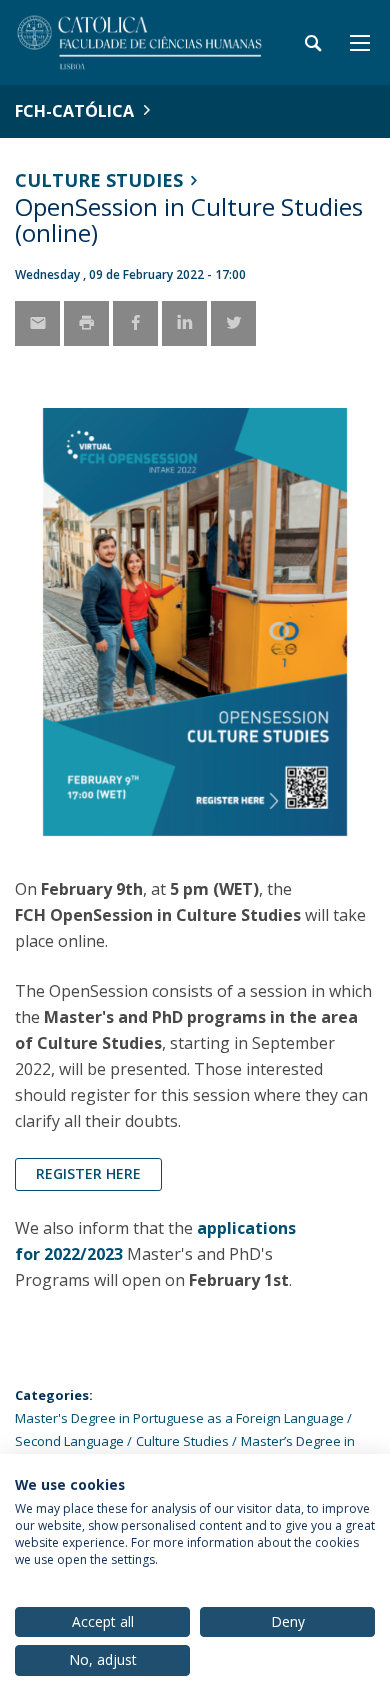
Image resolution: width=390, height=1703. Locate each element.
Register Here (88, 1173)
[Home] (140, 42)
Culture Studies (99, 180)
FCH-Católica (74, 111)
